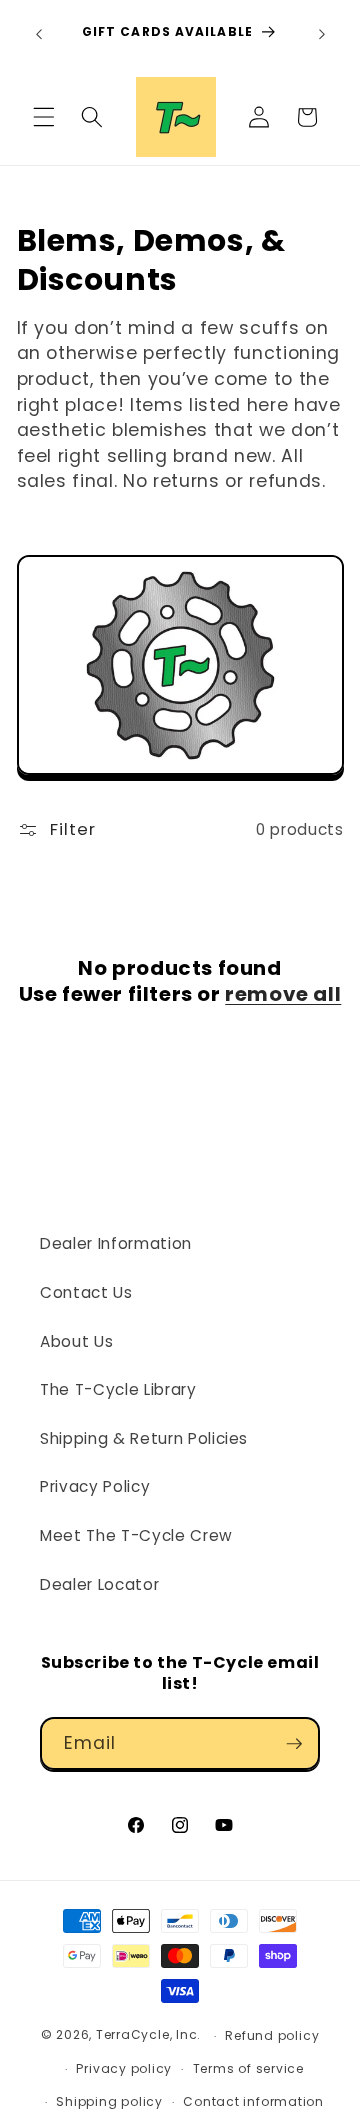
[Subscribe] (294, 1744)
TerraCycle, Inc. (148, 2035)
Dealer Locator (99, 1584)
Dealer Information (116, 1243)
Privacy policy (124, 2068)
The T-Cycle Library (118, 1389)
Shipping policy (109, 2101)
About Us (76, 1341)
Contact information (253, 2101)
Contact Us (86, 1292)
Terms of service (248, 2068)
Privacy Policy (95, 1486)
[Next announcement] (322, 34)
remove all (283, 994)
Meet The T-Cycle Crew (136, 1535)
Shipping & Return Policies (144, 1438)
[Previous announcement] (39, 34)
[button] (44, 117)
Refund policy (272, 2035)
